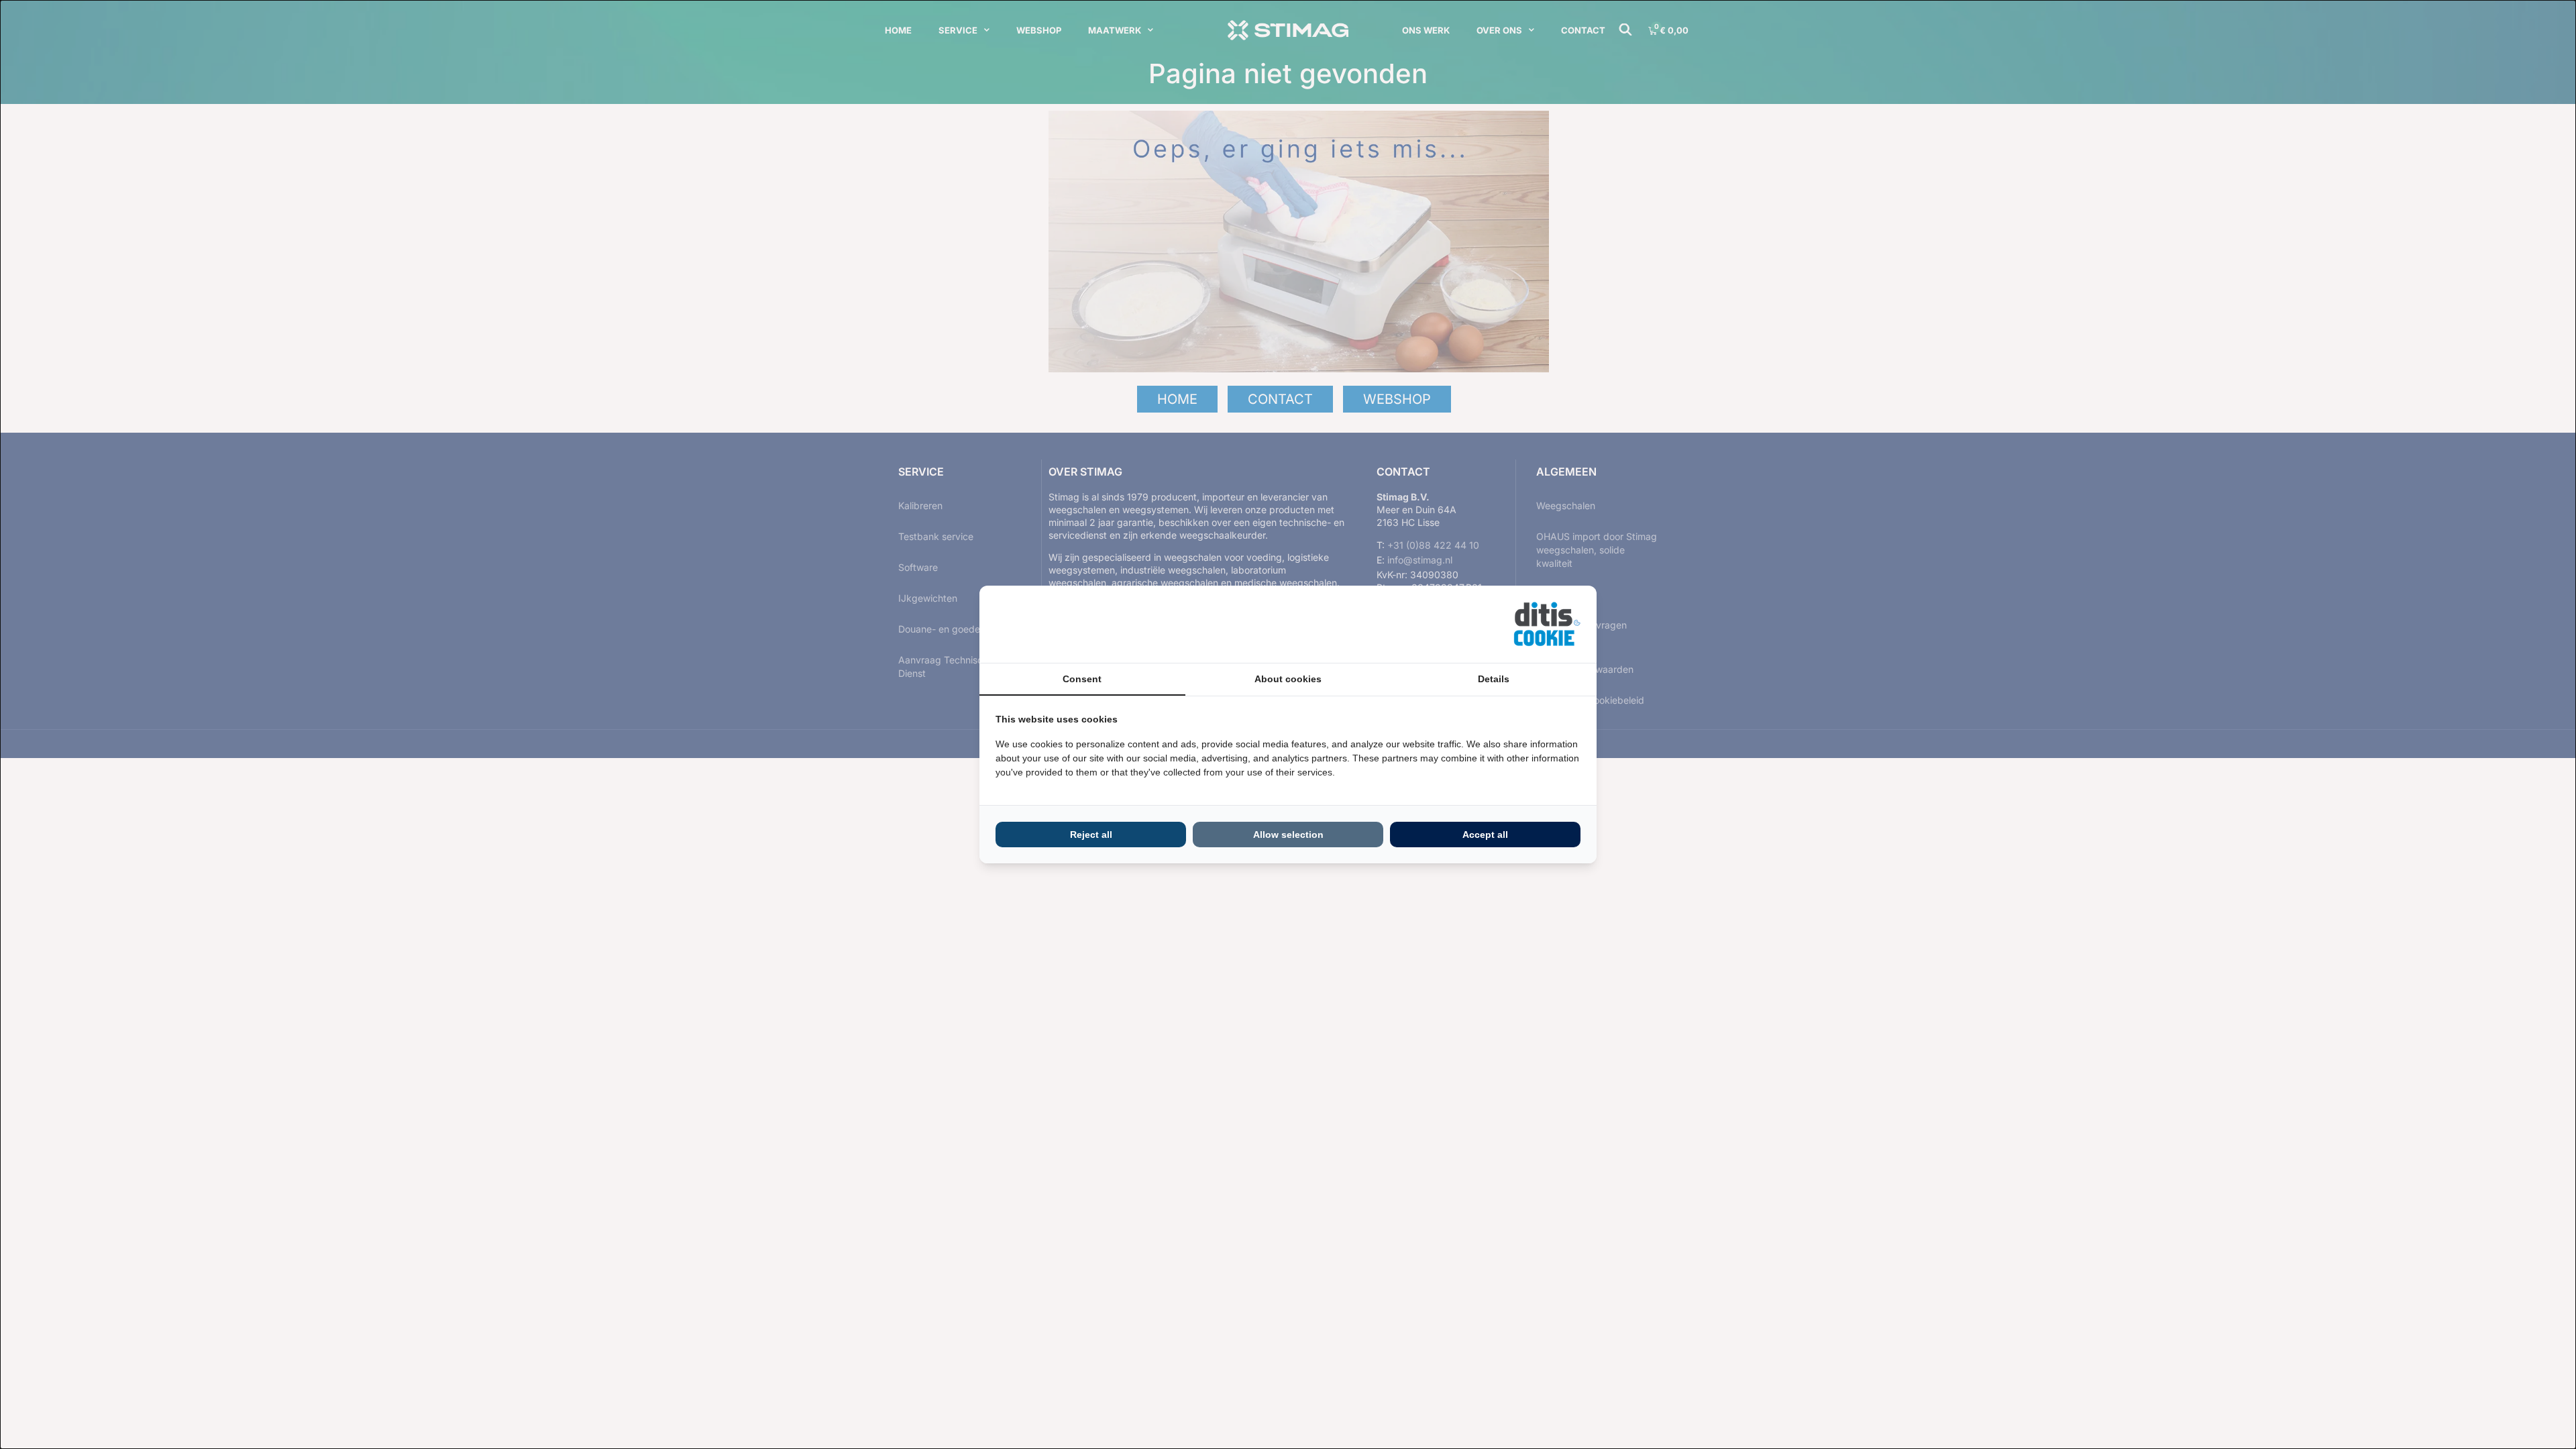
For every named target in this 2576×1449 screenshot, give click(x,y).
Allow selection (1288, 835)
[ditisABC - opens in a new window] (1547, 624)
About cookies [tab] (1288, 679)
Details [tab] (1494, 679)
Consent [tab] (1082, 679)
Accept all (1485, 835)
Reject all (1091, 835)
